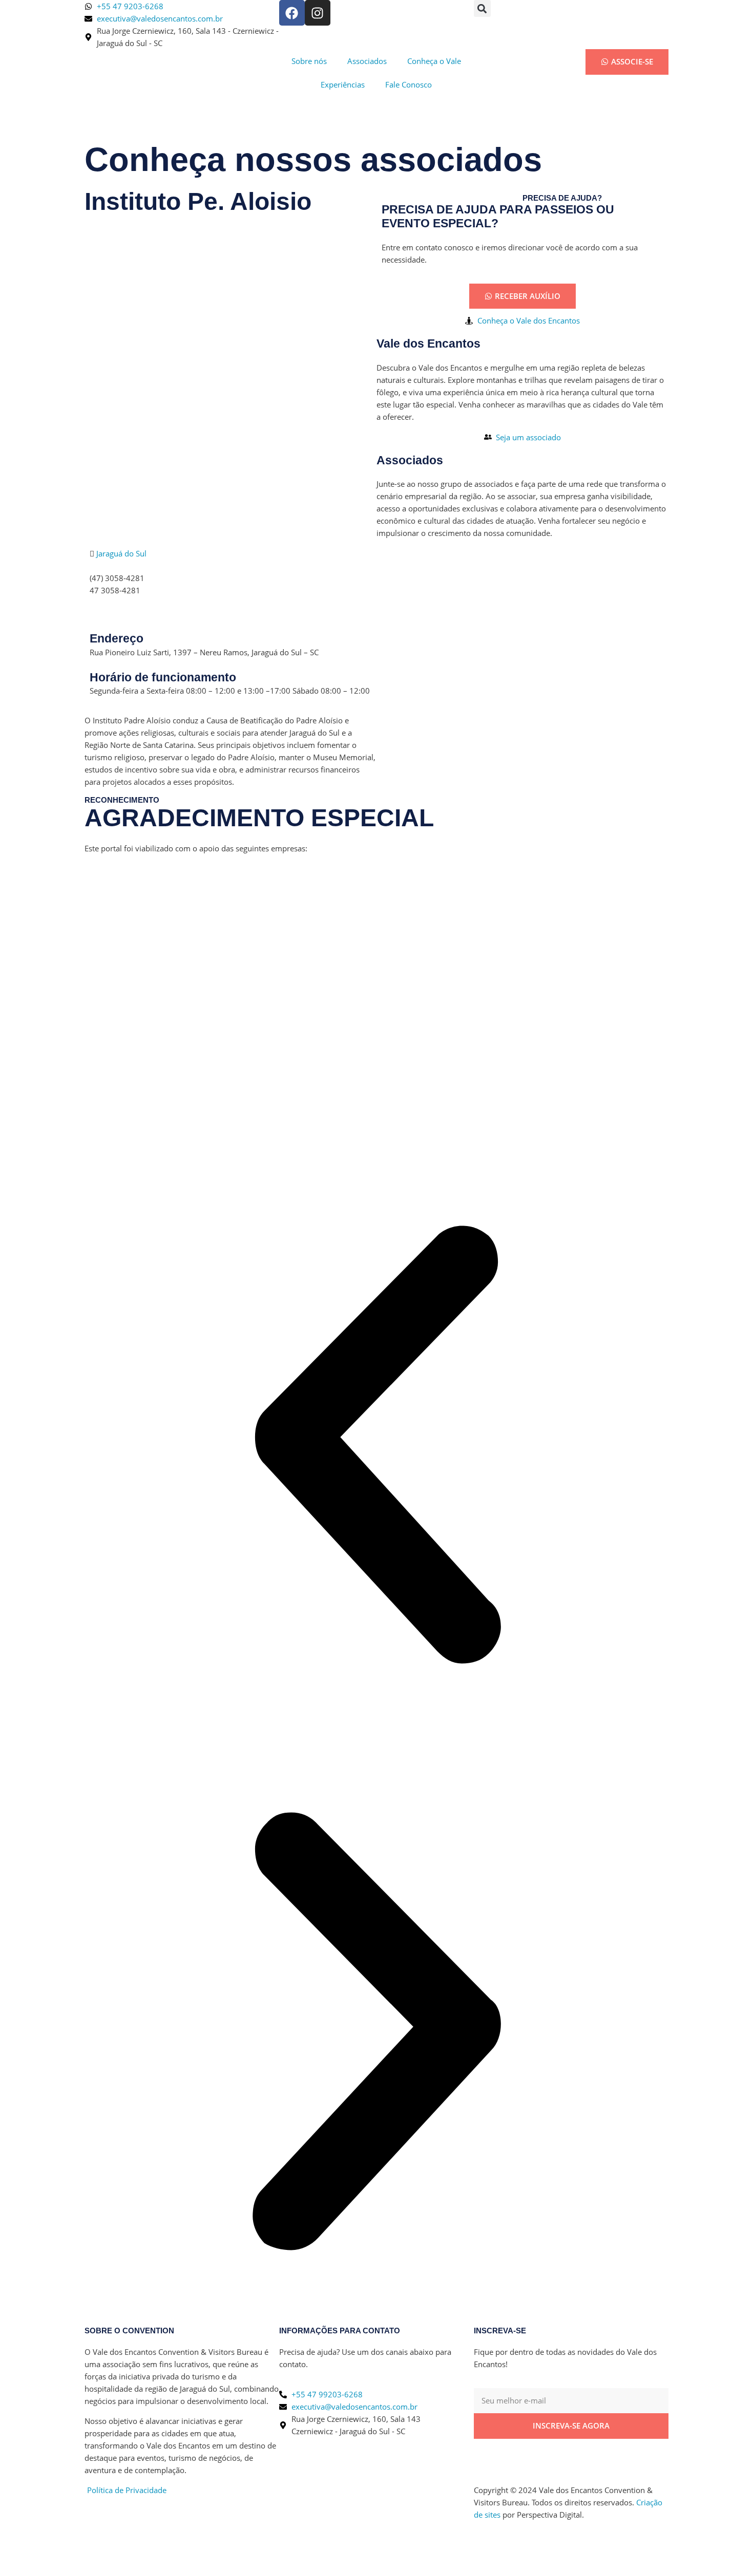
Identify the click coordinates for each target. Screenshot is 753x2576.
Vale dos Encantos (428, 344)
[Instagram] (318, 13)
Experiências (343, 84)
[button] (482, 8)
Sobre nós (309, 61)
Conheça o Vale (434, 61)
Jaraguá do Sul (121, 553)
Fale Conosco (409, 84)
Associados (367, 61)
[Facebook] (292, 13)
